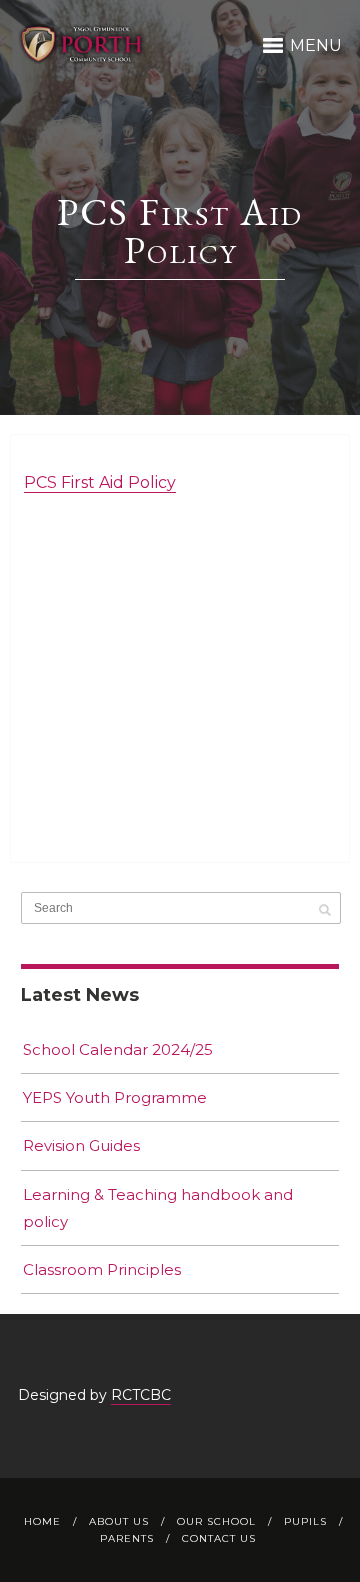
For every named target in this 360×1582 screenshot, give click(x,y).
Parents (127, 1538)
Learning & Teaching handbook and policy (158, 1208)
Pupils (305, 1521)
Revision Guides (81, 1145)
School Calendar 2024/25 (118, 1049)
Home (42, 1521)
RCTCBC (141, 1395)
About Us (119, 1521)
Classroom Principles (102, 1269)
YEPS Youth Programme (115, 1097)
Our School (216, 1521)
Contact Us (219, 1538)
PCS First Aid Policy (100, 482)
